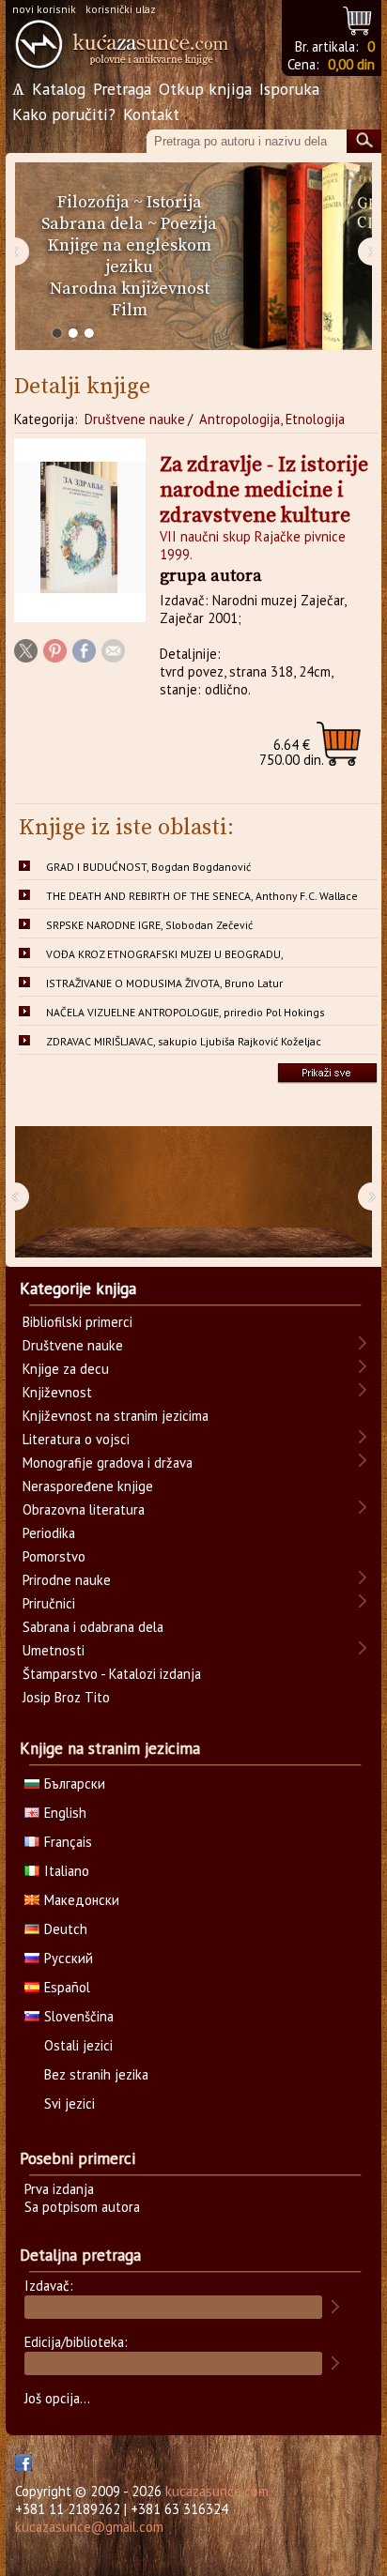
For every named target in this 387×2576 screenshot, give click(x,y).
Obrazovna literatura (84, 1509)
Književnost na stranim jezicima (116, 1416)
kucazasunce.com (217, 2491)
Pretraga (122, 89)
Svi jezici (70, 2103)
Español (67, 1987)
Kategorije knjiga (78, 1288)
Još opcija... (57, 2398)
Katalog (59, 89)
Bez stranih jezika (96, 2074)
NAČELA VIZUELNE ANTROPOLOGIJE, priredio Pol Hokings (186, 1012)
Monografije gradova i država (108, 1463)
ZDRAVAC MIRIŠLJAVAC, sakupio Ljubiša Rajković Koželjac (184, 1041)
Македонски (82, 1900)
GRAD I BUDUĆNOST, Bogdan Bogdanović (148, 867)
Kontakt (151, 114)
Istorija (174, 202)
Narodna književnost (130, 289)
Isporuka (289, 89)
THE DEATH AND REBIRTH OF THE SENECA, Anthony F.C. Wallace (202, 896)
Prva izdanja (59, 2189)
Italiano (67, 1871)
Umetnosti (54, 1650)
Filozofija (93, 202)
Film (130, 310)
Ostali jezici (78, 2045)
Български (75, 1783)
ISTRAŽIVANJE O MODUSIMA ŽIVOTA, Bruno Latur (164, 983)
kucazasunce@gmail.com (89, 2527)
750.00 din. (292, 752)
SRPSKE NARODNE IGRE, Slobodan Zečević (149, 925)
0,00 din (351, 64)
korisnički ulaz (121, 9)
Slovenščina (79, 2016)
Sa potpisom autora (82, 2207)
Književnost (57, 1392)
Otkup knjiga (205, 89)
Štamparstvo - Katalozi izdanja (112, 1674)
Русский (69, 1958)
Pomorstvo (54, 1556)
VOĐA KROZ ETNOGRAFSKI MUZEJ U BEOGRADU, (165, 954)
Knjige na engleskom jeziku (130, 256)
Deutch (66, 1929)
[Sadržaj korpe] (358, 18)
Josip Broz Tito (66, 1697)
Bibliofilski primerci (77, 1322)
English (65, 1813)
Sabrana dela (93, 224)
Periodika (49, 1533)
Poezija (189, 224)
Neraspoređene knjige (88, 1486)
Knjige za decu (66, 1369)
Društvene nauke (135, 419)
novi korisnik (44, 9)
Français (68, 1842)
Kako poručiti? (64, 114)
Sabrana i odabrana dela (93, 1627)
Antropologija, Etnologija (272, 419)
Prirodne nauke (67, 1580)
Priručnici (49, 1603)
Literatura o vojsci (76, 1439)
